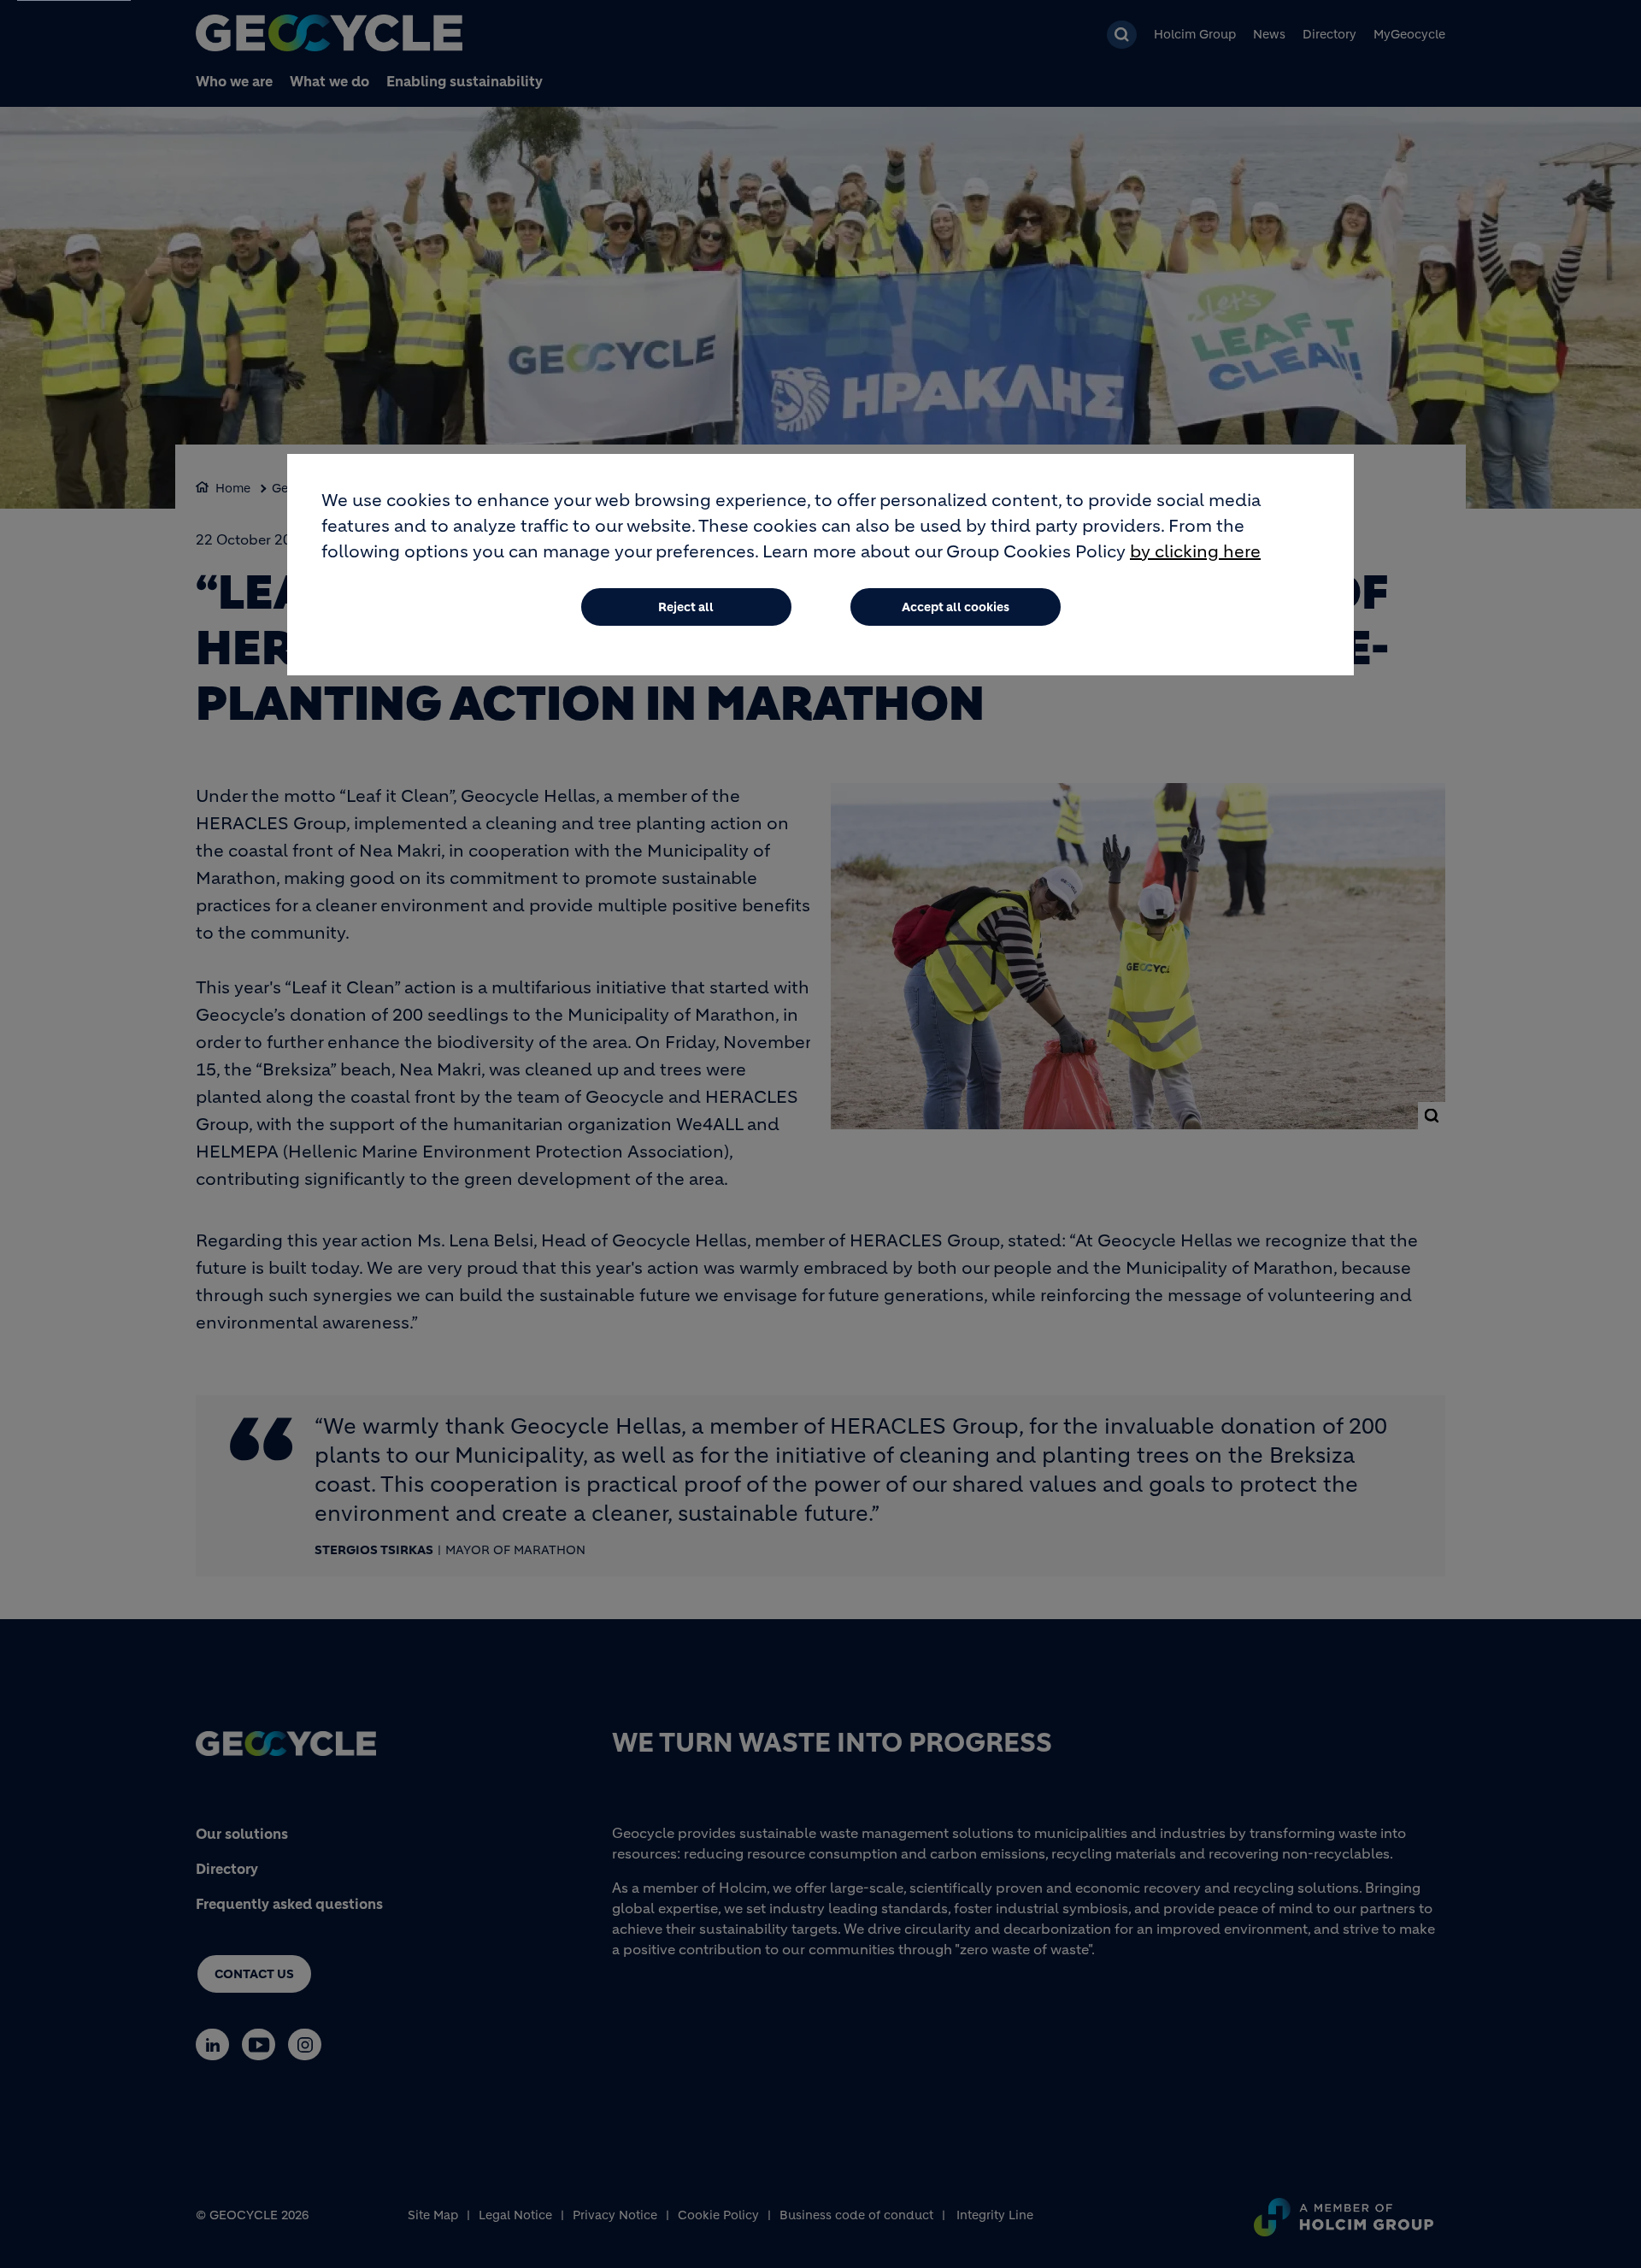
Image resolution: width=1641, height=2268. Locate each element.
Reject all (686, 607)
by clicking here (1195, 552)
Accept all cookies (956, 607)
